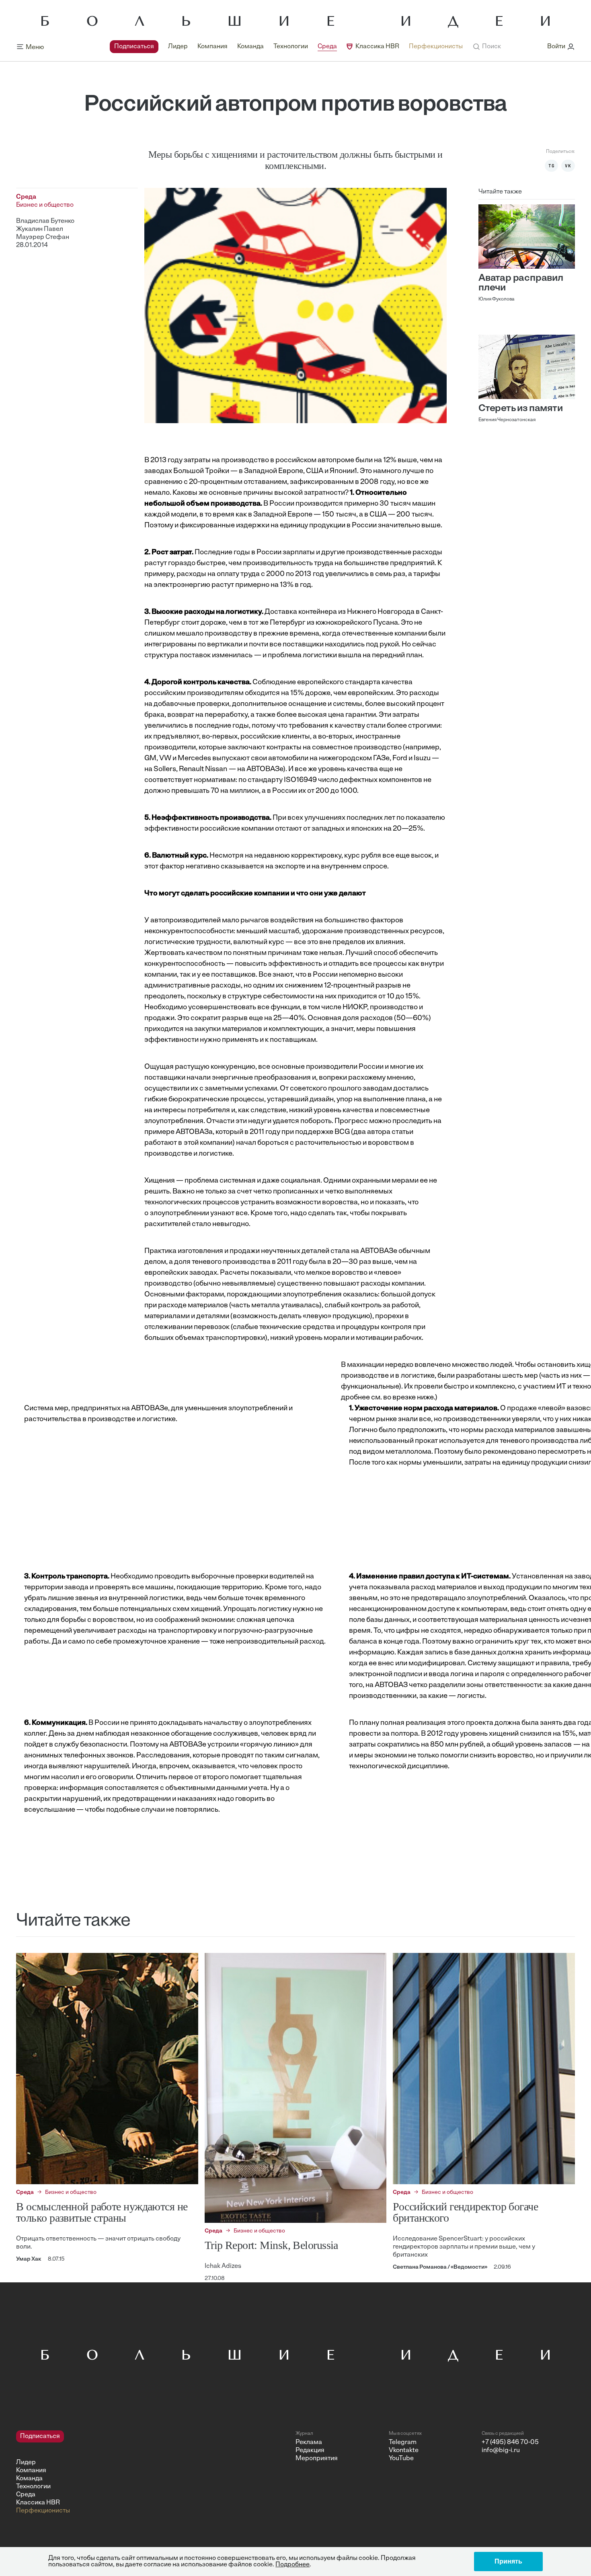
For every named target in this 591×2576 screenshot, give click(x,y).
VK (568, 166)
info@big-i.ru (501, 2450)
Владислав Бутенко (45, 221)
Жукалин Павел (40, 229)
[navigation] (286, 47)
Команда (250, 47)
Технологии (291, 47)
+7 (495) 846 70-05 (510, 2442)
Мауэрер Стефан (43, 237)
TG (552, 166)
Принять (508, 2561)
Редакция (310, 2450)
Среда (327, 47)
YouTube (401, 2459)
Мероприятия (317, 2459)
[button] (487, 47)
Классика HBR (377, 47)
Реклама (309, 2442)
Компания (212, 47)
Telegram (403, 2442)
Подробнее (292, 2565)
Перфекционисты (436, 47)
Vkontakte (404, 2450)
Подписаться (134, 47)
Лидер (178, 47)
